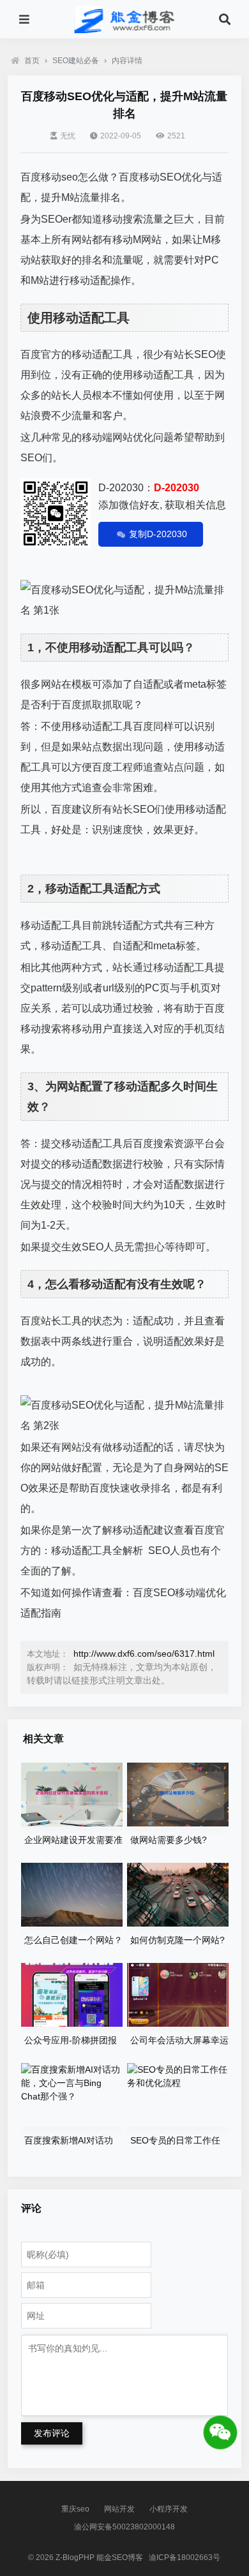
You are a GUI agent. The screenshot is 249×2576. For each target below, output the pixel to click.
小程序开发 (169, 2509)
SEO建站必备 (76, 61)
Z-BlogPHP (75, 2557)
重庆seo (75, 2509)
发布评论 (52, 2433)
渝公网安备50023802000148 (124, 2527)
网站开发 (119, 2509)
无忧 (68, 136)
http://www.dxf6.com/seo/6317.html (144, 1654)
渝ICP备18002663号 (185, 2557)
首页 (32, 61)
